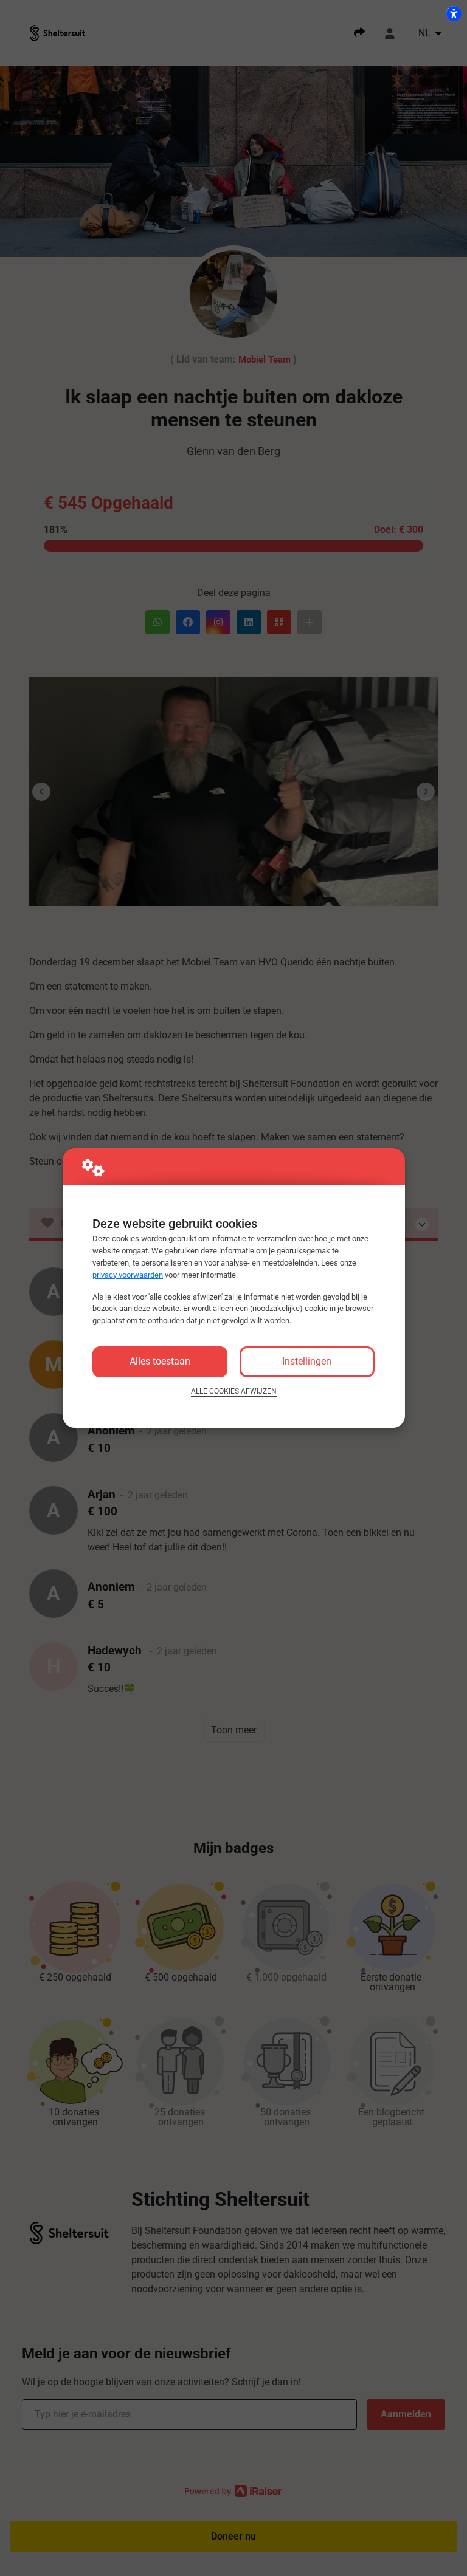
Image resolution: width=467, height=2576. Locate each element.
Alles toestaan (160, 1361)
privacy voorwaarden (128, 1275)
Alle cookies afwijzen (234, 1391)
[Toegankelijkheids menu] (454, 13)
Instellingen (307, 1361)
